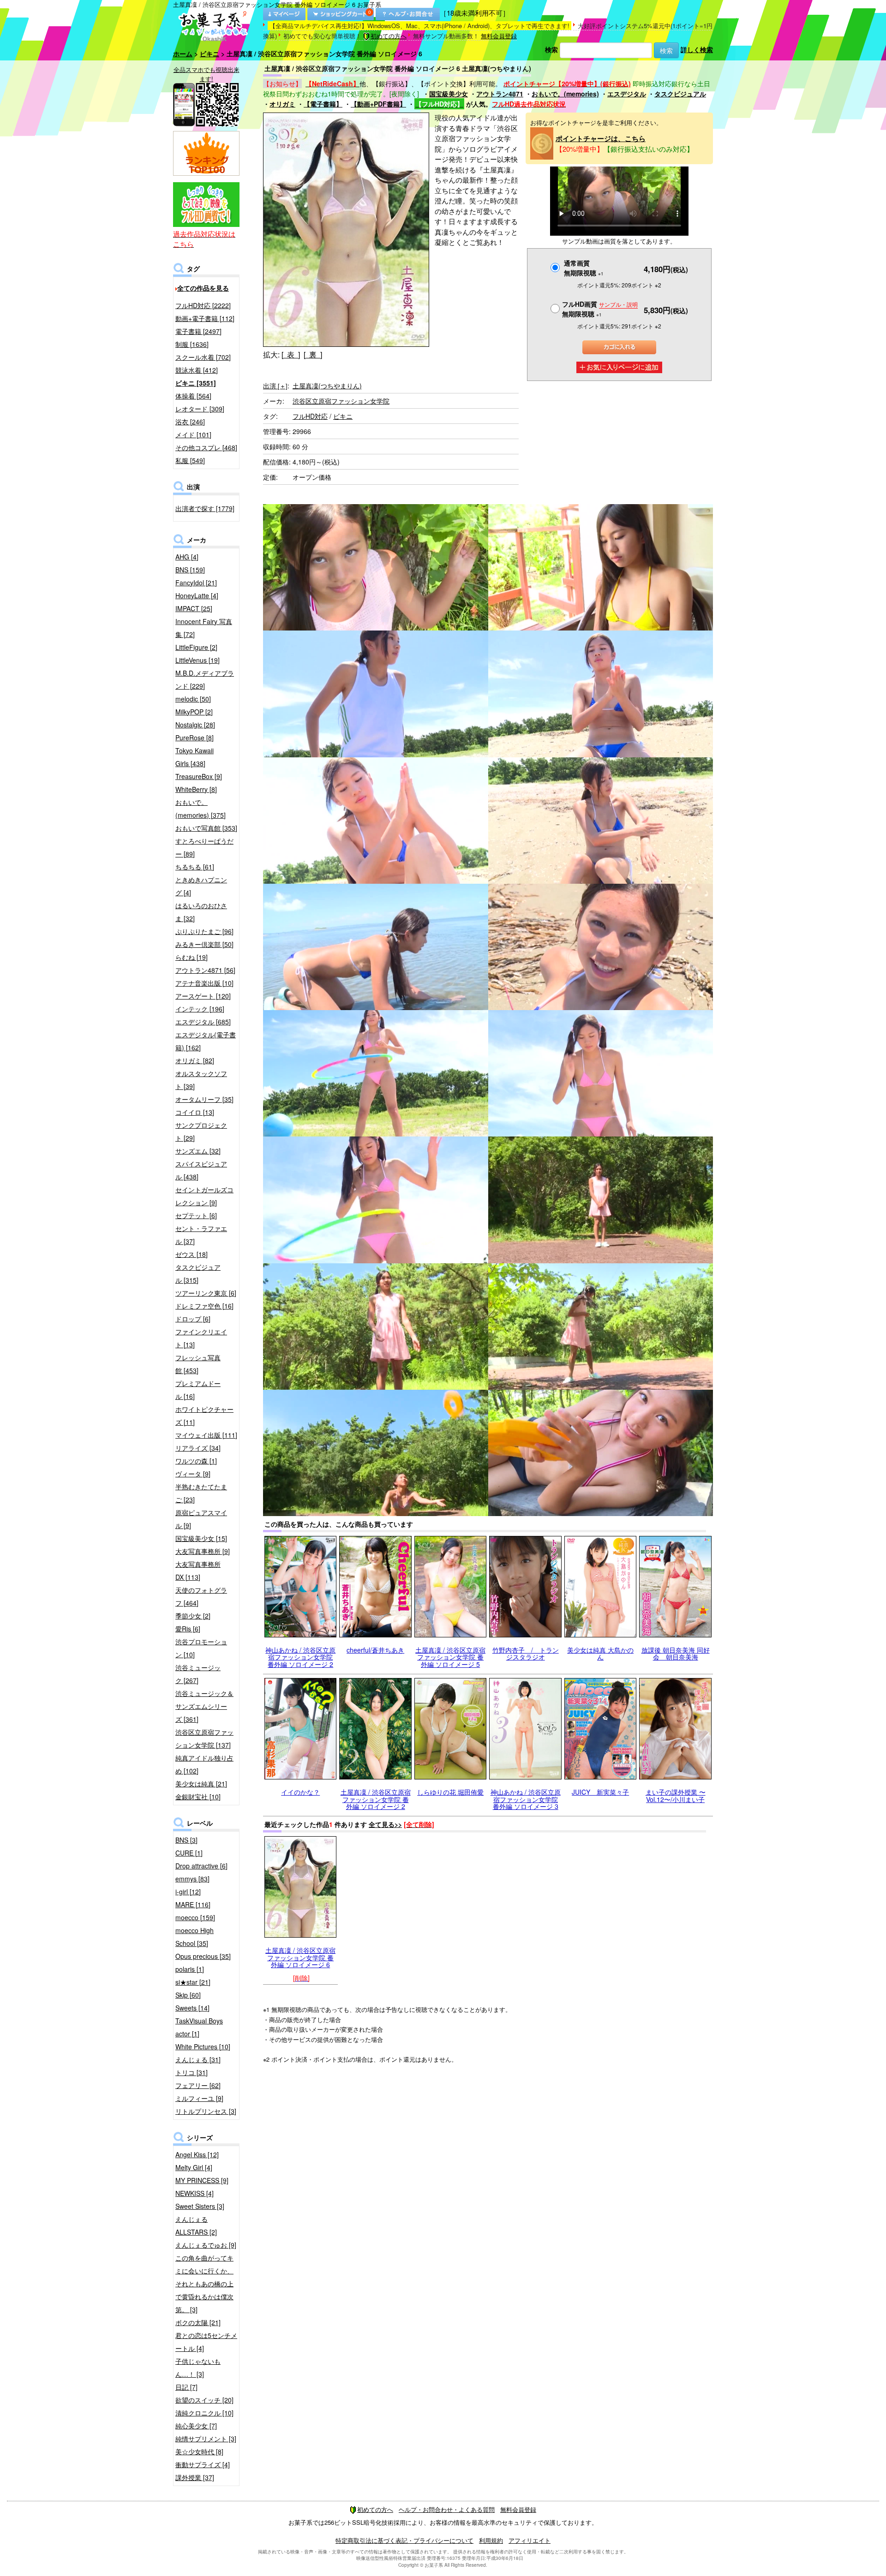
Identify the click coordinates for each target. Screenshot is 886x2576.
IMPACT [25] (194, 608)
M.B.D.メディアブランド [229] (205, 679)
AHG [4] (187, 557)
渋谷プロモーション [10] (201, 1648)
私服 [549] (190, 460)
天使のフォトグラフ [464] (201, 1596)
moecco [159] (195, 1917)
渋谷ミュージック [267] (198, 1674)
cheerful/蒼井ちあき (375, 1650)
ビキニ (210, 54)
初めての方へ (389, 36)
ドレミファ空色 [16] (204, 1306)
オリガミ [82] (195, 1060)
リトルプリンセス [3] (206, 2111)
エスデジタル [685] (203, 1022)
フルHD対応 (310, 416)
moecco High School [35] (195, 1937)
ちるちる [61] (195, 867)
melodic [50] (193, 699)
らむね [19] (192, 957)
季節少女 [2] (193, 1616)
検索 (551, 49)
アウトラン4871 (500, 94)
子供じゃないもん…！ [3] (198, 2368)
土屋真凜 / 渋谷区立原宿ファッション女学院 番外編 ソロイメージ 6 (300, 1957)
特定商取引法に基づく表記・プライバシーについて (404, 2540)
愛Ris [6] (188, 1629)
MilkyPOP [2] (194, 712)
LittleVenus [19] (198, 660)
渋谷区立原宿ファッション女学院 (341, 401)
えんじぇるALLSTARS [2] (196, 2225)
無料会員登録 (499, 36)
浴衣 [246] (190, 422)
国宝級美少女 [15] (201, 1538)
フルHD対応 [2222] (203, 305)
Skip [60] (188, 1995)
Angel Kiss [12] (197, 2154)
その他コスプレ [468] (206, 447)
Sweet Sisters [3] (200, 2206)
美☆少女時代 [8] (199, 2451)
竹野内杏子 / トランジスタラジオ (526, 1653)
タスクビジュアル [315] (198, 1273)
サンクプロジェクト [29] (201, 1131)
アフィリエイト (530, 2540)
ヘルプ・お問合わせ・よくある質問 (447, 2509)
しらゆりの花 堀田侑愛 (450, 1792)
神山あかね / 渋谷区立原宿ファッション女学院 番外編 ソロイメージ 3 (526, 1799)
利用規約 (491, 2540)
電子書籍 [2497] (198, 331)
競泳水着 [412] (197, 370)
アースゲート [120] (203, 996)
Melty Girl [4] (194, 2167)
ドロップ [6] (193, 1319)
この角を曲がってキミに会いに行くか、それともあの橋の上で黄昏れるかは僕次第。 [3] (204, 2284)
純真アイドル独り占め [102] (204, 1764)
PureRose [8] (195, 738)
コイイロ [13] (195, 1112)
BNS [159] (190, 570)
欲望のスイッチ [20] (204, 2400)
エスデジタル (627, 94)
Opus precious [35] (203, 1956)
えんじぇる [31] (198, 2059)
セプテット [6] (196, 1215)
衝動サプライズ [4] (203, 2464)
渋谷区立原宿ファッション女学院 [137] (204, 1738)
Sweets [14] (192, 2008)
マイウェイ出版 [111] (206, 1435)
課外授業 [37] (195, 2477)
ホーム (183, 54)
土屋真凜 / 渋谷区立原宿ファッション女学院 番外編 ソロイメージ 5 (450, 1657)
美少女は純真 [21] (201, 1784)
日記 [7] (186, 2387)
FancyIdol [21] (196, 583)
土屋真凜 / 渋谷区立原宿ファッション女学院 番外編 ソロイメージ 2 (376, 1799)
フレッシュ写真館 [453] (198, 1364)
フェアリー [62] (198, 2085)
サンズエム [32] (198, 1151)
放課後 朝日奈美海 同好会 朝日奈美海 (676, 1653)
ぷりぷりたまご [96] (204, 931)
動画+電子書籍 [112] (205, 318)
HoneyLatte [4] (197, 595)
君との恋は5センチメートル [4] (206, 2342)
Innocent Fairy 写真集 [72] (204, 628)
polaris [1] (190, 1969)
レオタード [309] (200, 409)
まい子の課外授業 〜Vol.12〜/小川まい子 (676, 1795)
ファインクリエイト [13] (201, 1338)
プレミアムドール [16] (198, 1390)
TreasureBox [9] (199, 776)
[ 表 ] (291, 354)
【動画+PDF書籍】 (378, 104)
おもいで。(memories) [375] (201, 809)
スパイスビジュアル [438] (201, 1170)
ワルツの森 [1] (196, 1461)
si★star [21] (193, 1982)
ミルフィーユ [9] (199, 2098)
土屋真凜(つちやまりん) (327, 386)
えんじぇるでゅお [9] (206, 2245)
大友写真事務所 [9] (203, 1551)
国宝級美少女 (449, 94)
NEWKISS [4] (195, 2193)
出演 (275, 386)
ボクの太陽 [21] (198, 2322)
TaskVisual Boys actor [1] (199, 2027)
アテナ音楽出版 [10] (204, 983)
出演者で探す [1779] (205, 508)
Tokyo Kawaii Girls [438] (195, 757)
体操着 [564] (193, 396)
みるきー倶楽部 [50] (204, 944)
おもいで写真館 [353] (206, 828)
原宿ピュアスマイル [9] (201, 1519)
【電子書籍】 (323, 104)
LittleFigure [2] (196, 647)
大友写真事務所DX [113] (198, 1571)
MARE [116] (193, 1904)
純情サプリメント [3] (206, 2439)
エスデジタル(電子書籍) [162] (206, 1041)
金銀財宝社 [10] (198, 1797)
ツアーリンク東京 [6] (206, 1293)
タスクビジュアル (680, 94)
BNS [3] (186, 1840)
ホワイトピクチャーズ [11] (204, 1416)
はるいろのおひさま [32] (201, 912)
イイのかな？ (300, 1792)
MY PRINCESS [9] (202, 2180)
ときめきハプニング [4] (201, 886)
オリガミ (282, 104)
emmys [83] (192, 1879)
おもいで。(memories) (565, 94)
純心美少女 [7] (196, 2426)
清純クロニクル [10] (204, 2413)
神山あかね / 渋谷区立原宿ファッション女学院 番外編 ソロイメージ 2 (300, 1657)
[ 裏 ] (313, 354)
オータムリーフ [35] (204, 1099)
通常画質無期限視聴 (584, 268)
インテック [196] (200, 1009)
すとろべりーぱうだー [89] (204, 847)
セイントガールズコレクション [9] (204, 1196)
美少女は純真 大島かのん (600, 1653)
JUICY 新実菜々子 (600, 1792)
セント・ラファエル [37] (201, 1235)
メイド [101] (193, 434)
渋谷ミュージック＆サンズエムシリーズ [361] (204, 1706)
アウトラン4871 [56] (205, 970)
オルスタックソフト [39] (201, 1080)
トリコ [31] (192, 2072)
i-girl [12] (188, 1892)
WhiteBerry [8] (196, 789)
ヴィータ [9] (193, 1474)
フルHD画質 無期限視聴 (600, 309)
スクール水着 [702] (203, 357)
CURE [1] (189, 1853)
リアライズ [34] (198, 1448)
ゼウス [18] (192, 1254)
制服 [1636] (192, 344)
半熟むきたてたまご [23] (201, 1493)
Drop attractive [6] (201, 1866)
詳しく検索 (697, 49)
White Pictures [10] (203, 2047)
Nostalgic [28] (195, 725)
